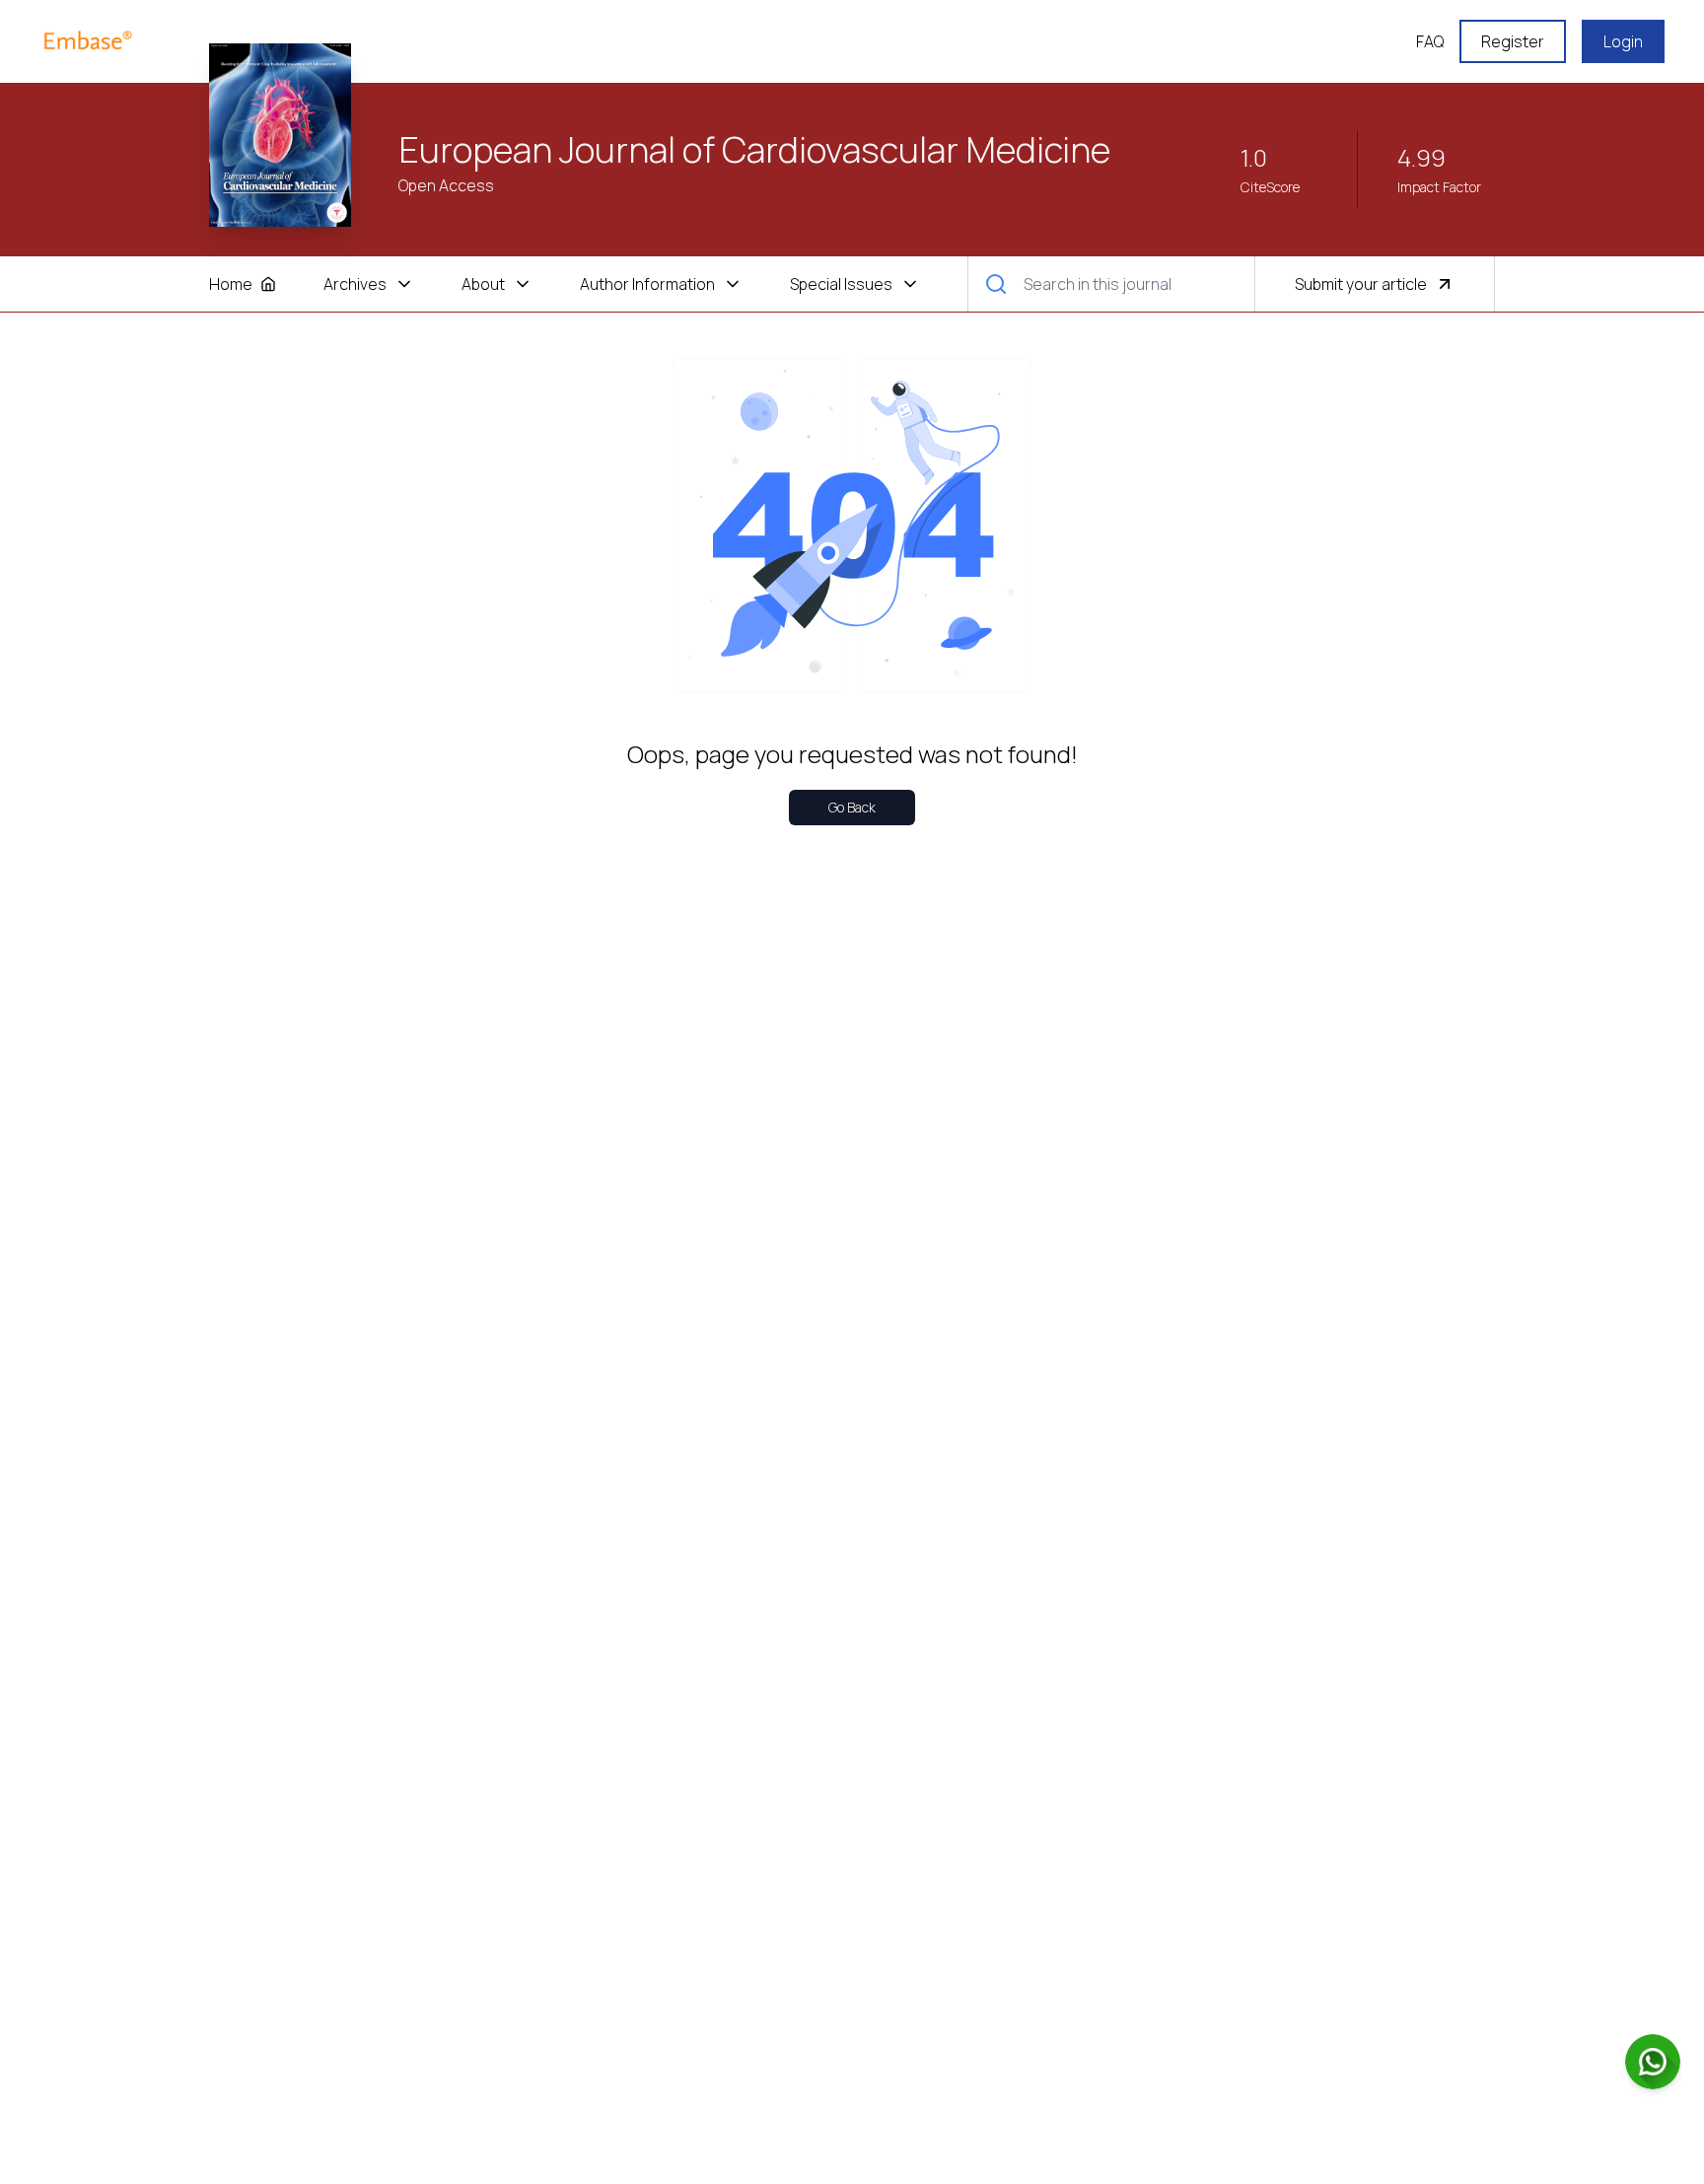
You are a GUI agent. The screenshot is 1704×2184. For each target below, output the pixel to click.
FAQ (1430, 41)
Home (231, 284)
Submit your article (1361, 284)
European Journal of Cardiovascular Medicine (754, 150)
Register (1513, 41)
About (483, 284)
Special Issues (841, 284)
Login (1623, 41)
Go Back (852, 807)
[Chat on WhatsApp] (1653, 2062)
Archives (355, 284)
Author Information (647, 284)
